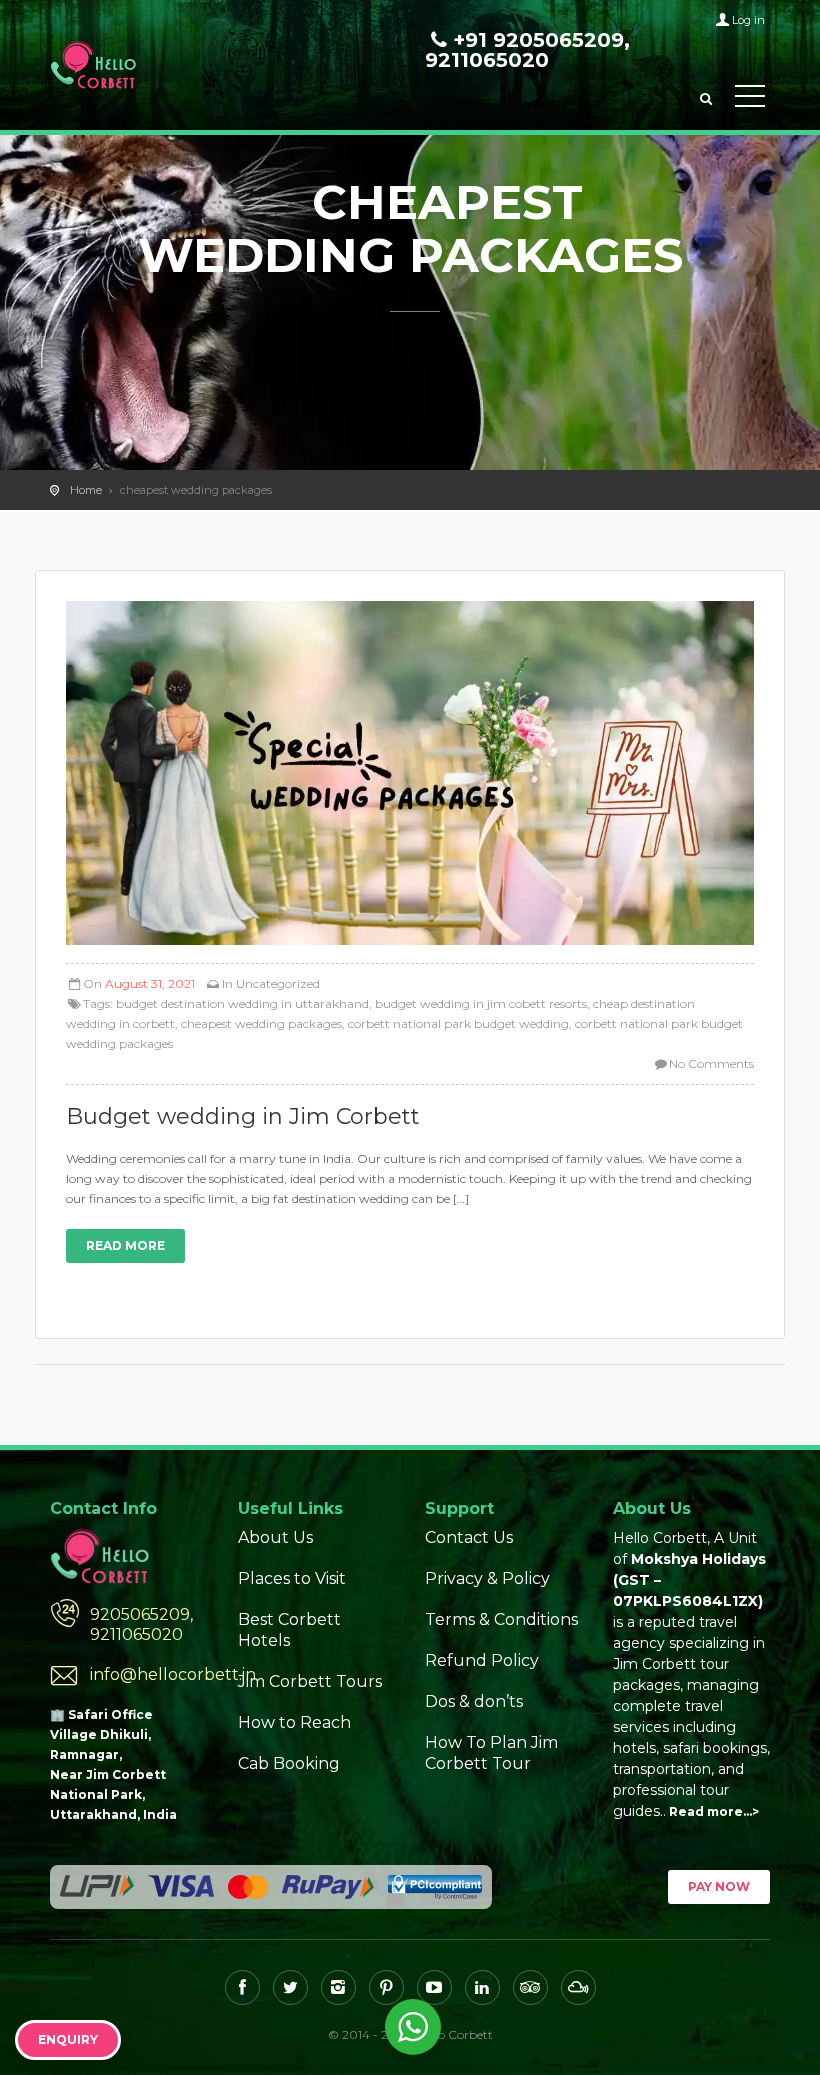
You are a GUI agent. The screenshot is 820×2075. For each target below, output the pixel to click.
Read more (125, 1245)
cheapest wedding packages (261, 1023)
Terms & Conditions (501, 1619)
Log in (748, 20)
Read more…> (714, 1811)
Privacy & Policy (487, 1578)
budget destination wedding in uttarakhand (242, 1003)
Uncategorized (278, 983)
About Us (275, 1537)
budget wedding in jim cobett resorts (481, 1003)
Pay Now (719, 1886)
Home (86, 490)
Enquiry (68, 2039)
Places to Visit (292, 1578)
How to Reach (294, 1722)
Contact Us (469, 1537)
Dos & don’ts (474, 1701)
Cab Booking (289, 1763)
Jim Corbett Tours (310, 1681)
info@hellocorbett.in (149, 1674)
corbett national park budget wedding (458, 1023)
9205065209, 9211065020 (141, 1624)
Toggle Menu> (750, 100)
